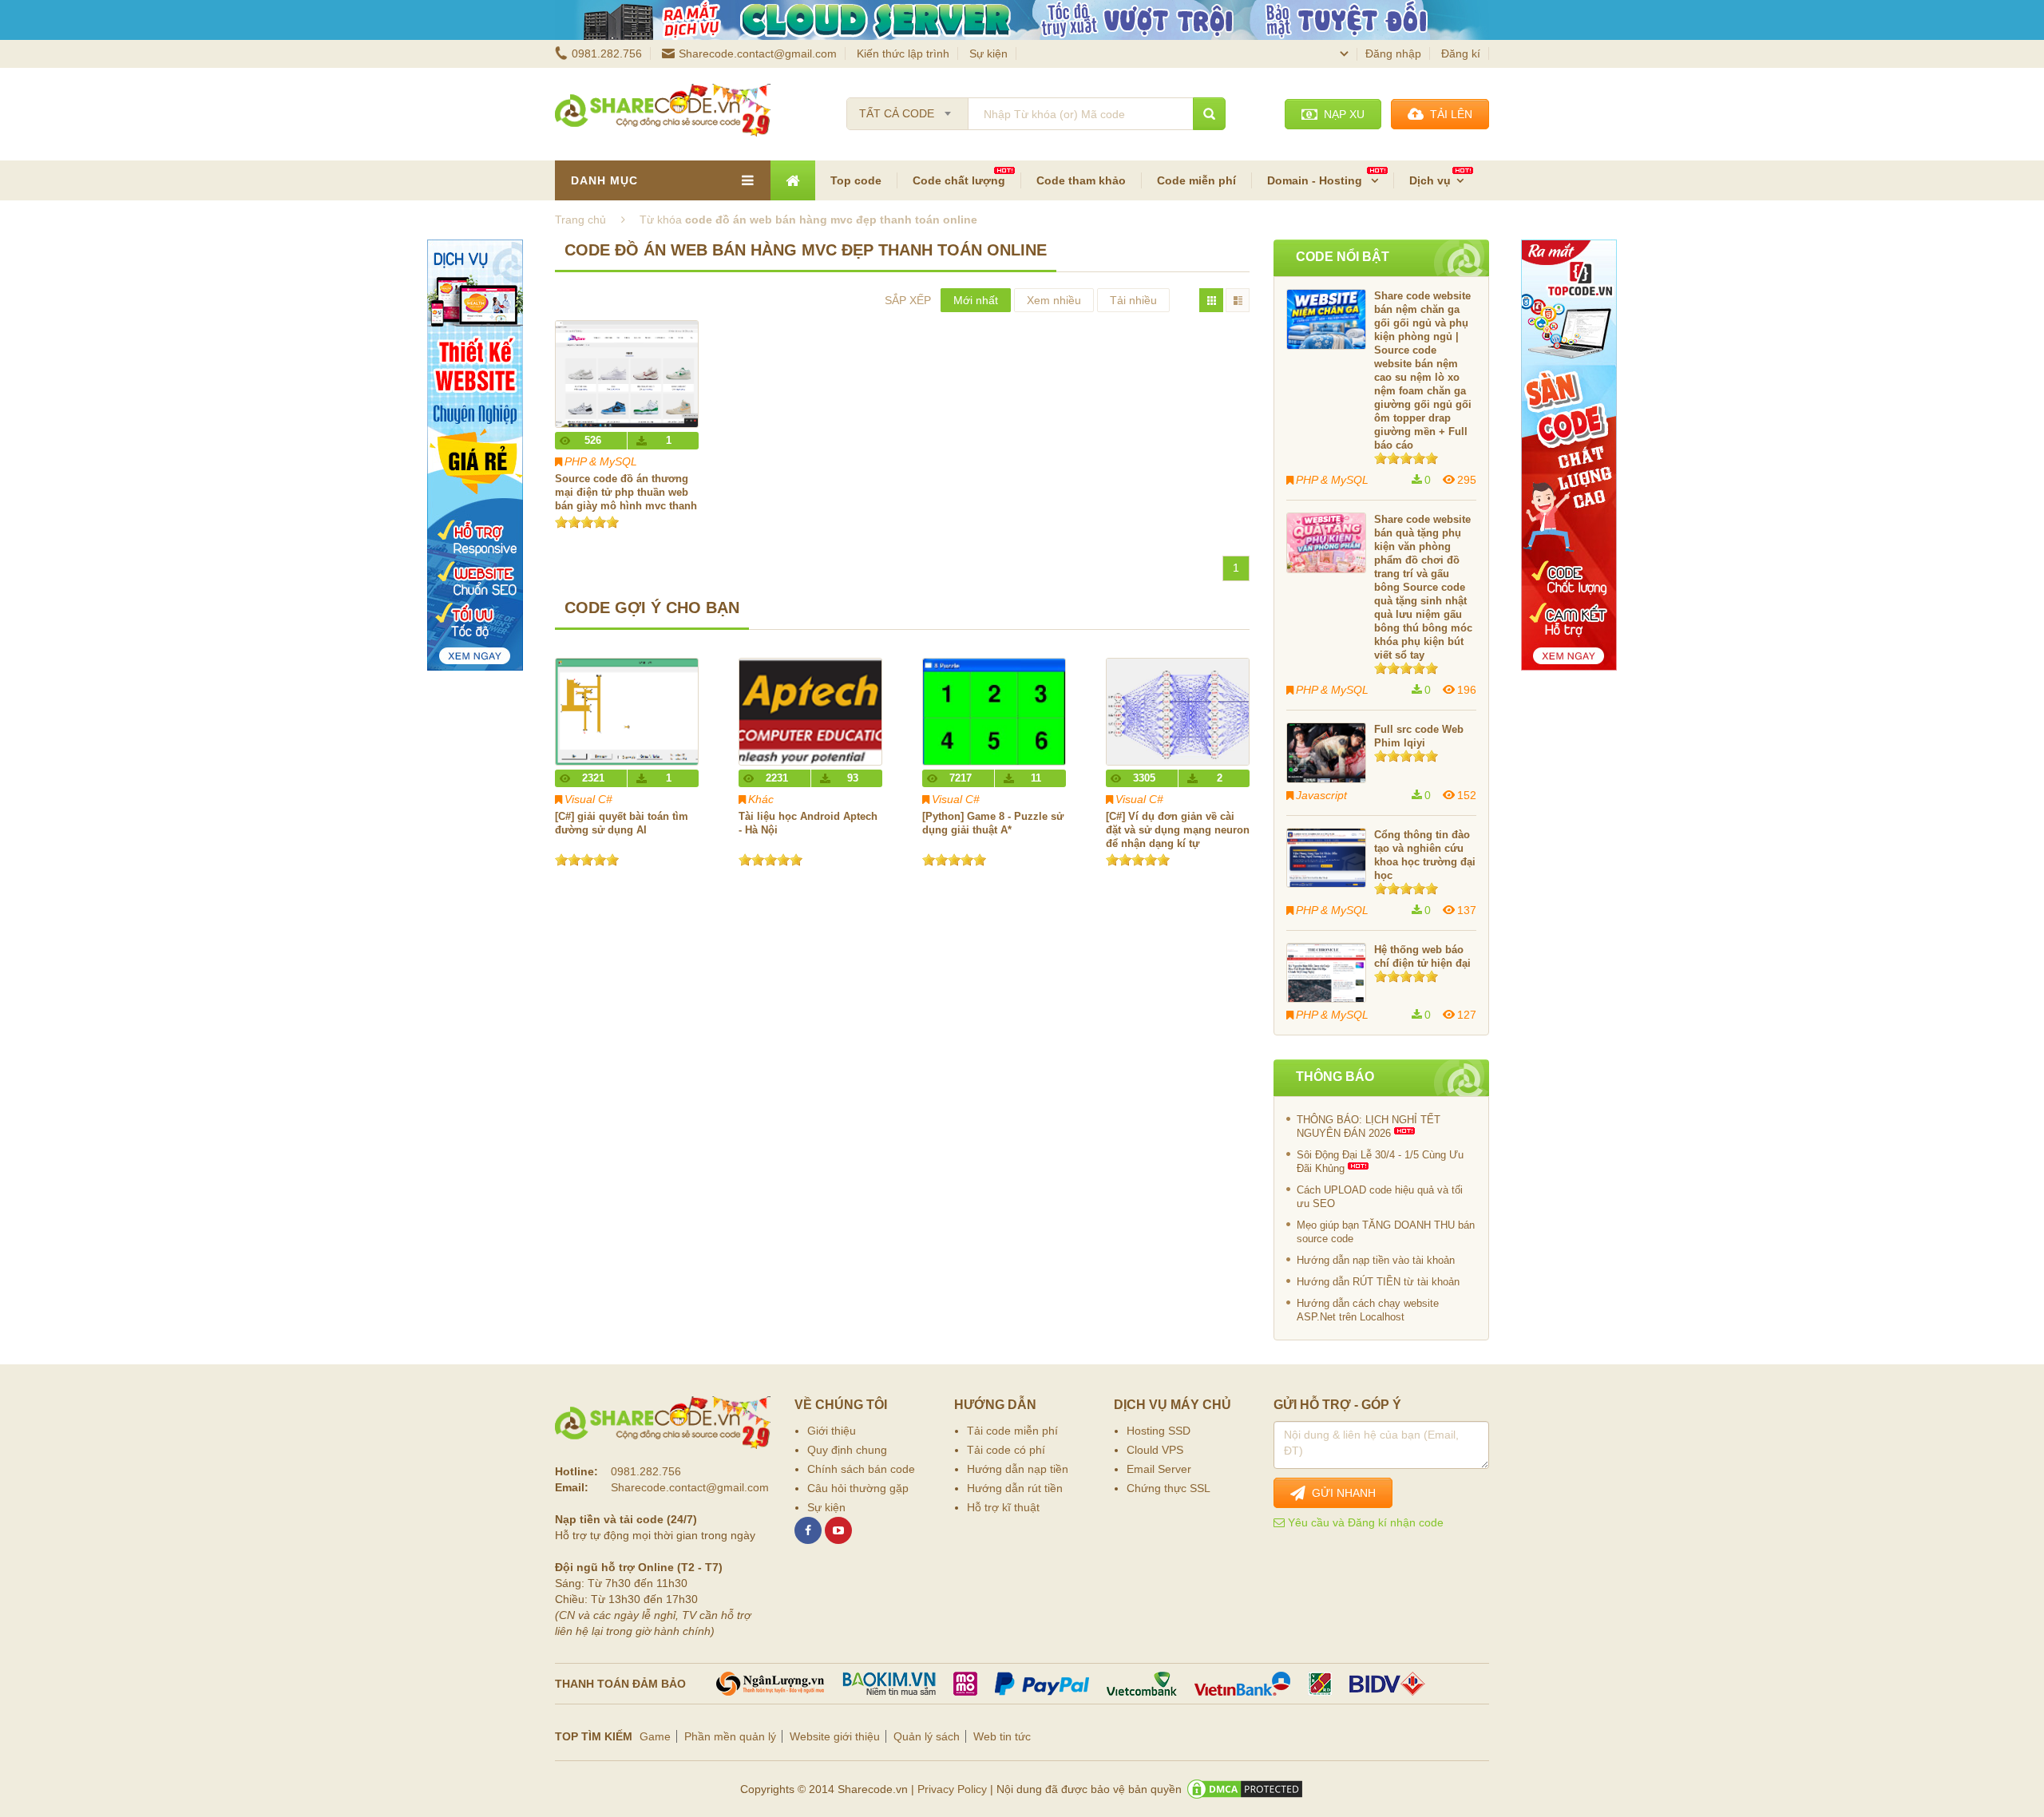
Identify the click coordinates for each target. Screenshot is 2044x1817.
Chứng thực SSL (1169, 1488)
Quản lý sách (927, 1736)
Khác (761, 799)
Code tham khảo (1081, 180)
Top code (856, 180)
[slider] (587, 522)
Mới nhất (976, 300)
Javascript (1321, 795)
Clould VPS (1155, 1450)
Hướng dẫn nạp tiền (1018, 1469)
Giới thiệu (832, 1431)
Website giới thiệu (835, 1736)
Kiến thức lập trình (903, 53)
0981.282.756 (607, 53)
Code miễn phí (1196, 180)
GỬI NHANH (1341, 1493)
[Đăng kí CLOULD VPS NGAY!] (1022, 20)
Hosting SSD (1159, 1431)
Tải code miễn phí (1012, 1431)
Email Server (1159, 1469)
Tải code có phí (1006, 1450)
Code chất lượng (959, 180)
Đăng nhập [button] (1393, 53)
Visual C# (588, 799)
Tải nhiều (1133, 300)
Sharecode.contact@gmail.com (758, 53)
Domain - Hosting (1316, 180)
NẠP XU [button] (1341, 114)
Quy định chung (847, 1450)
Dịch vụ (1430, 180)
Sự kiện (988, 53)
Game (655, 1736)
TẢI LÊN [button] (1448, 114)
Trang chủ (580, 220)
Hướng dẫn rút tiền (1015, 1488)
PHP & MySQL (601, 461)
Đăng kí (1461, 53)
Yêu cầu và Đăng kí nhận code (1364, 1522)
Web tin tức (1002, 1736)
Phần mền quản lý (730, 1736)
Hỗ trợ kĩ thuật (1003, 1507)
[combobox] (907, 109)
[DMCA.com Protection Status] (1245, 1789)
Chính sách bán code (861, 1469)
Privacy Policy (952, 1789)
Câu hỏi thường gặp (858, 1488)
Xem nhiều (1054, 300)
